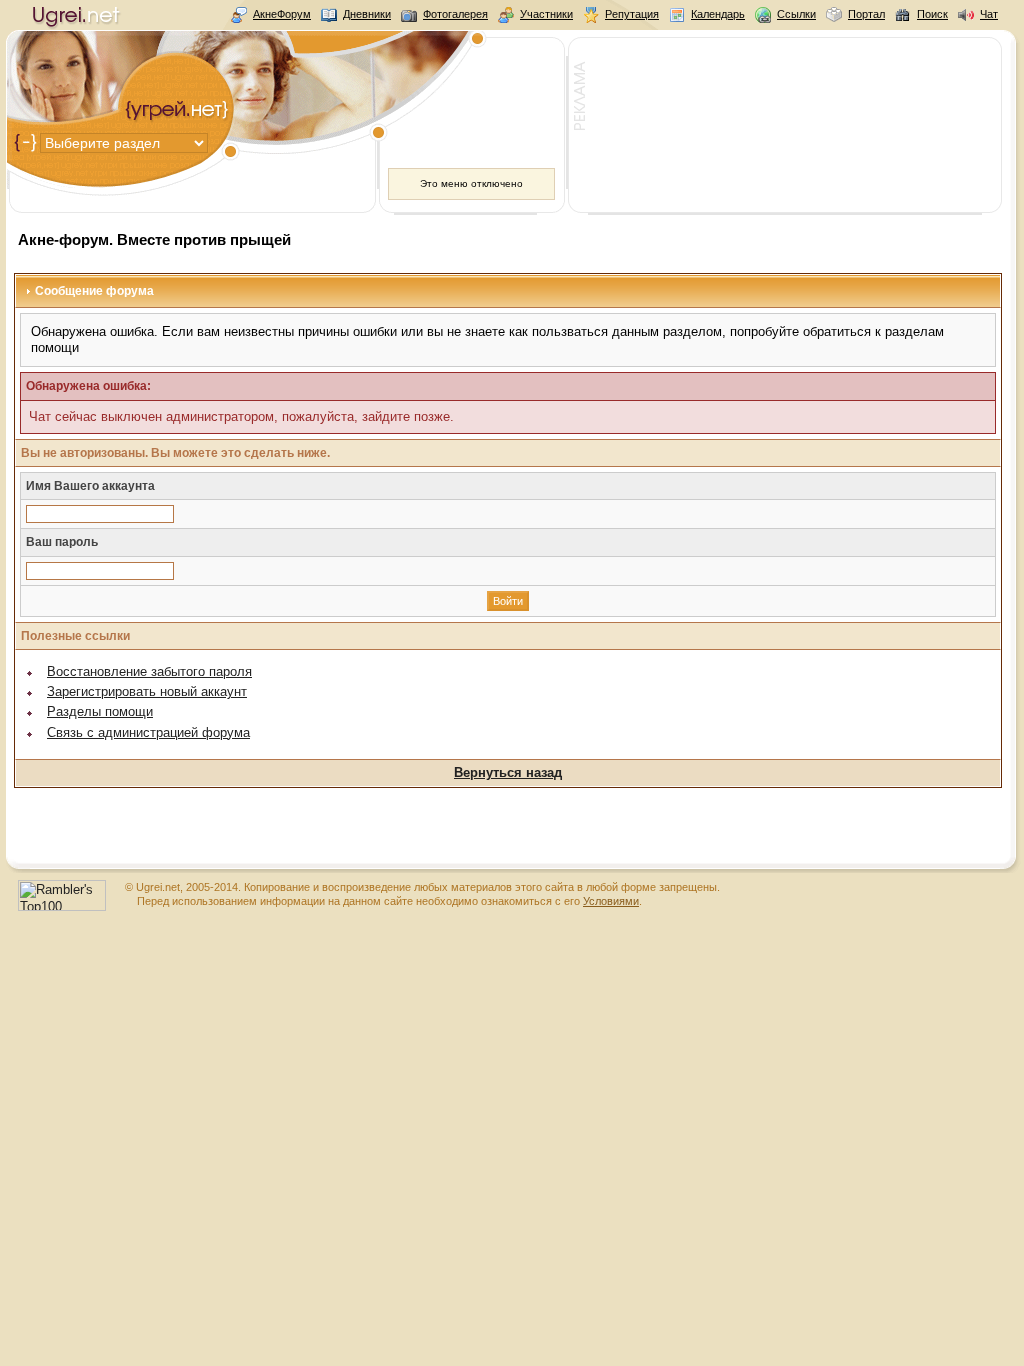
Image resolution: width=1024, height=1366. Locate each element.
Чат (989, 14)
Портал (866, 14)
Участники (546, 14)
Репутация (632, 14)
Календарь (718, 14)
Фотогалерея (455, 14)
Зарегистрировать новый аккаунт (147, 691)
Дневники (367, 14)
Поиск (932, 14)
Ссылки (796, 14)
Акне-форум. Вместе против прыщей (154, 239)
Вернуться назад (508, 772)
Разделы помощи (100, 711)
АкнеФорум (282, 14)
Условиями (611, 901)
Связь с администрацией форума (148, 732)
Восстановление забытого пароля (149, 671)
